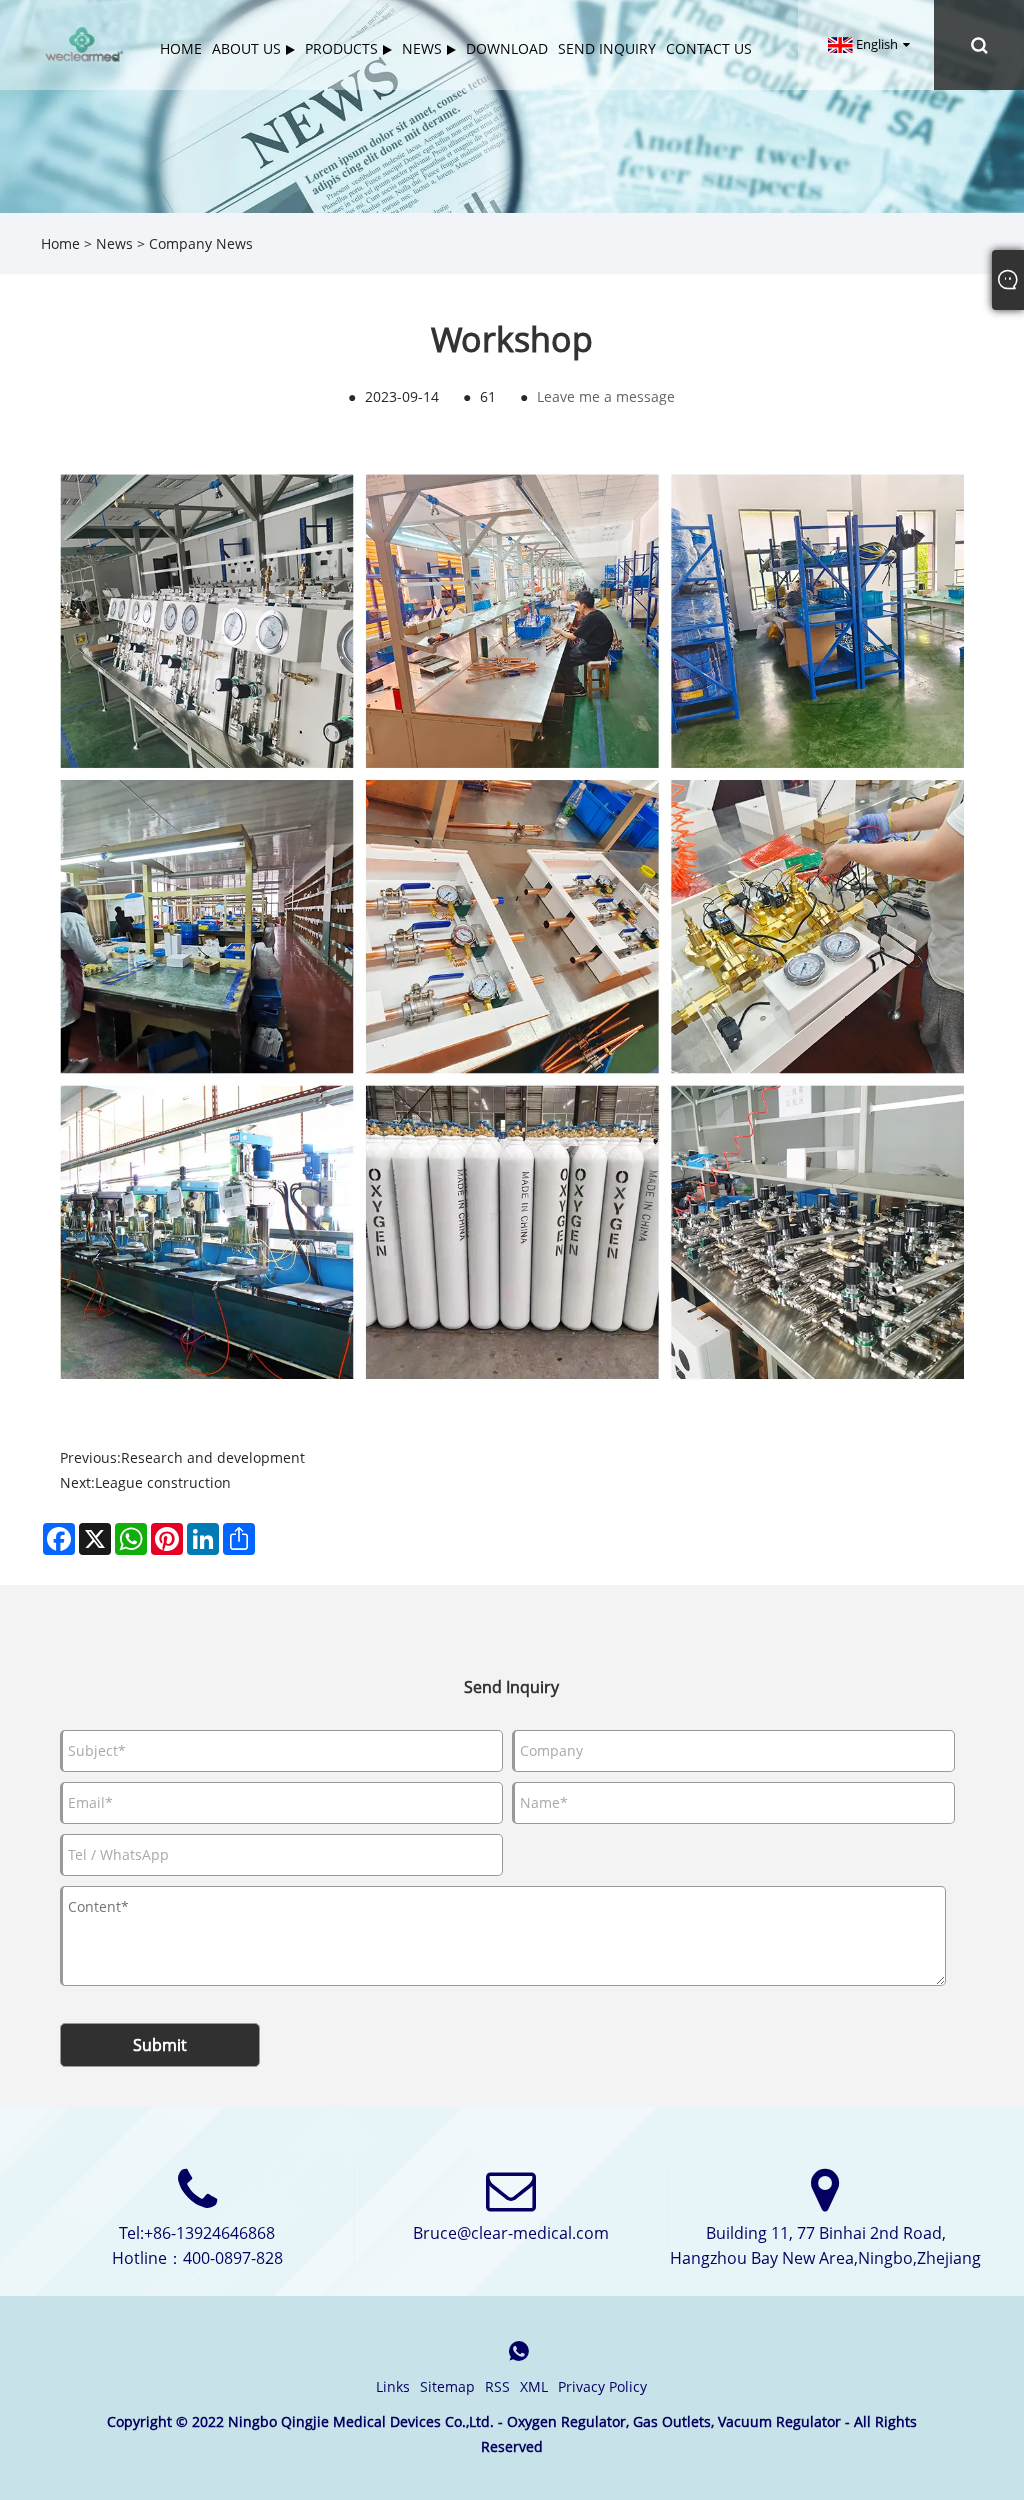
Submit (160, 2045)
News (114, 243)
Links (393, 2386)
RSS (497, 2386)
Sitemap (447, 2386)
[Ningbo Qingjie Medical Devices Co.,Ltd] (84, 43)
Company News (201, 243)
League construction (163, 1482)
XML (534, 2386)
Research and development (213, 1457)
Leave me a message (606, 396)
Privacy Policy (602, 2386)
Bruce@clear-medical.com (511, 2233)
